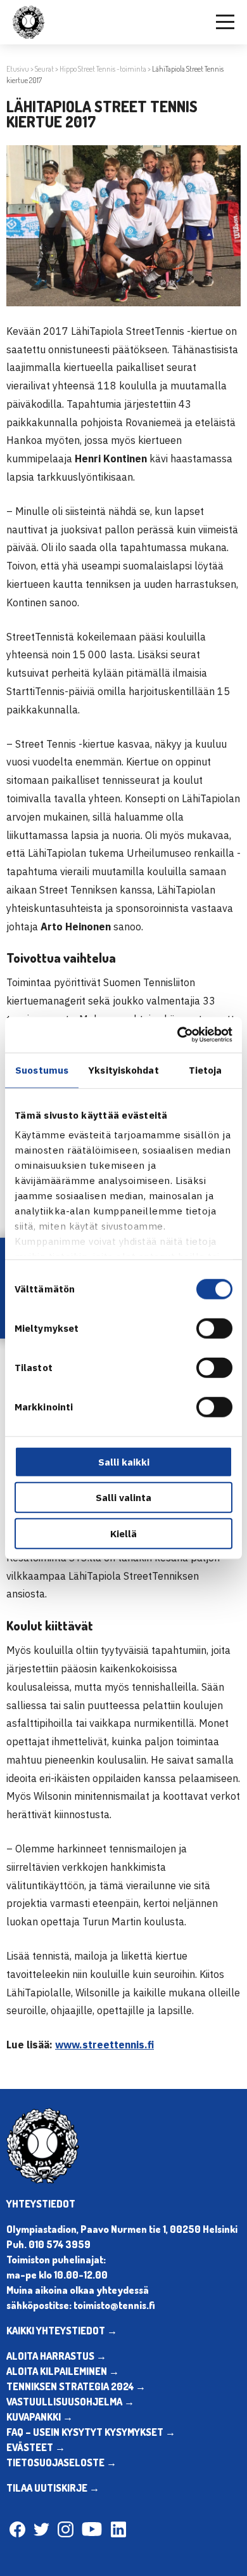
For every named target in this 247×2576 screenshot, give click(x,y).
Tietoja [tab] (206, 1070)
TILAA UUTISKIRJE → (53, 2488)
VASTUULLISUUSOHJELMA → (70, 2402)
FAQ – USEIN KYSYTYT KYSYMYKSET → (91, 2432)
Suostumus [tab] (42, 1070)
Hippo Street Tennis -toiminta (103, 69)
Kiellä (123, 1533)
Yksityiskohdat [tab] (123, 1070)
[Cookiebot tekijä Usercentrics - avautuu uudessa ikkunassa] (178, 1035)
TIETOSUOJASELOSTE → (61, 2462)
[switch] (214, 1328)
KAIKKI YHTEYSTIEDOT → (62, 2331)
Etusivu (18, 69)
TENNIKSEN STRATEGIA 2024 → (76, 2386)
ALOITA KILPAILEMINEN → (63, 2371)
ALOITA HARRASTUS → (56, 2356)
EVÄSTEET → (36, 2447)
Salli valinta (123, 1498)
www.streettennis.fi (104, 2045)
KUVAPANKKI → (40, 2417)
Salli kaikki (124, 1461)
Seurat (44, 69)
